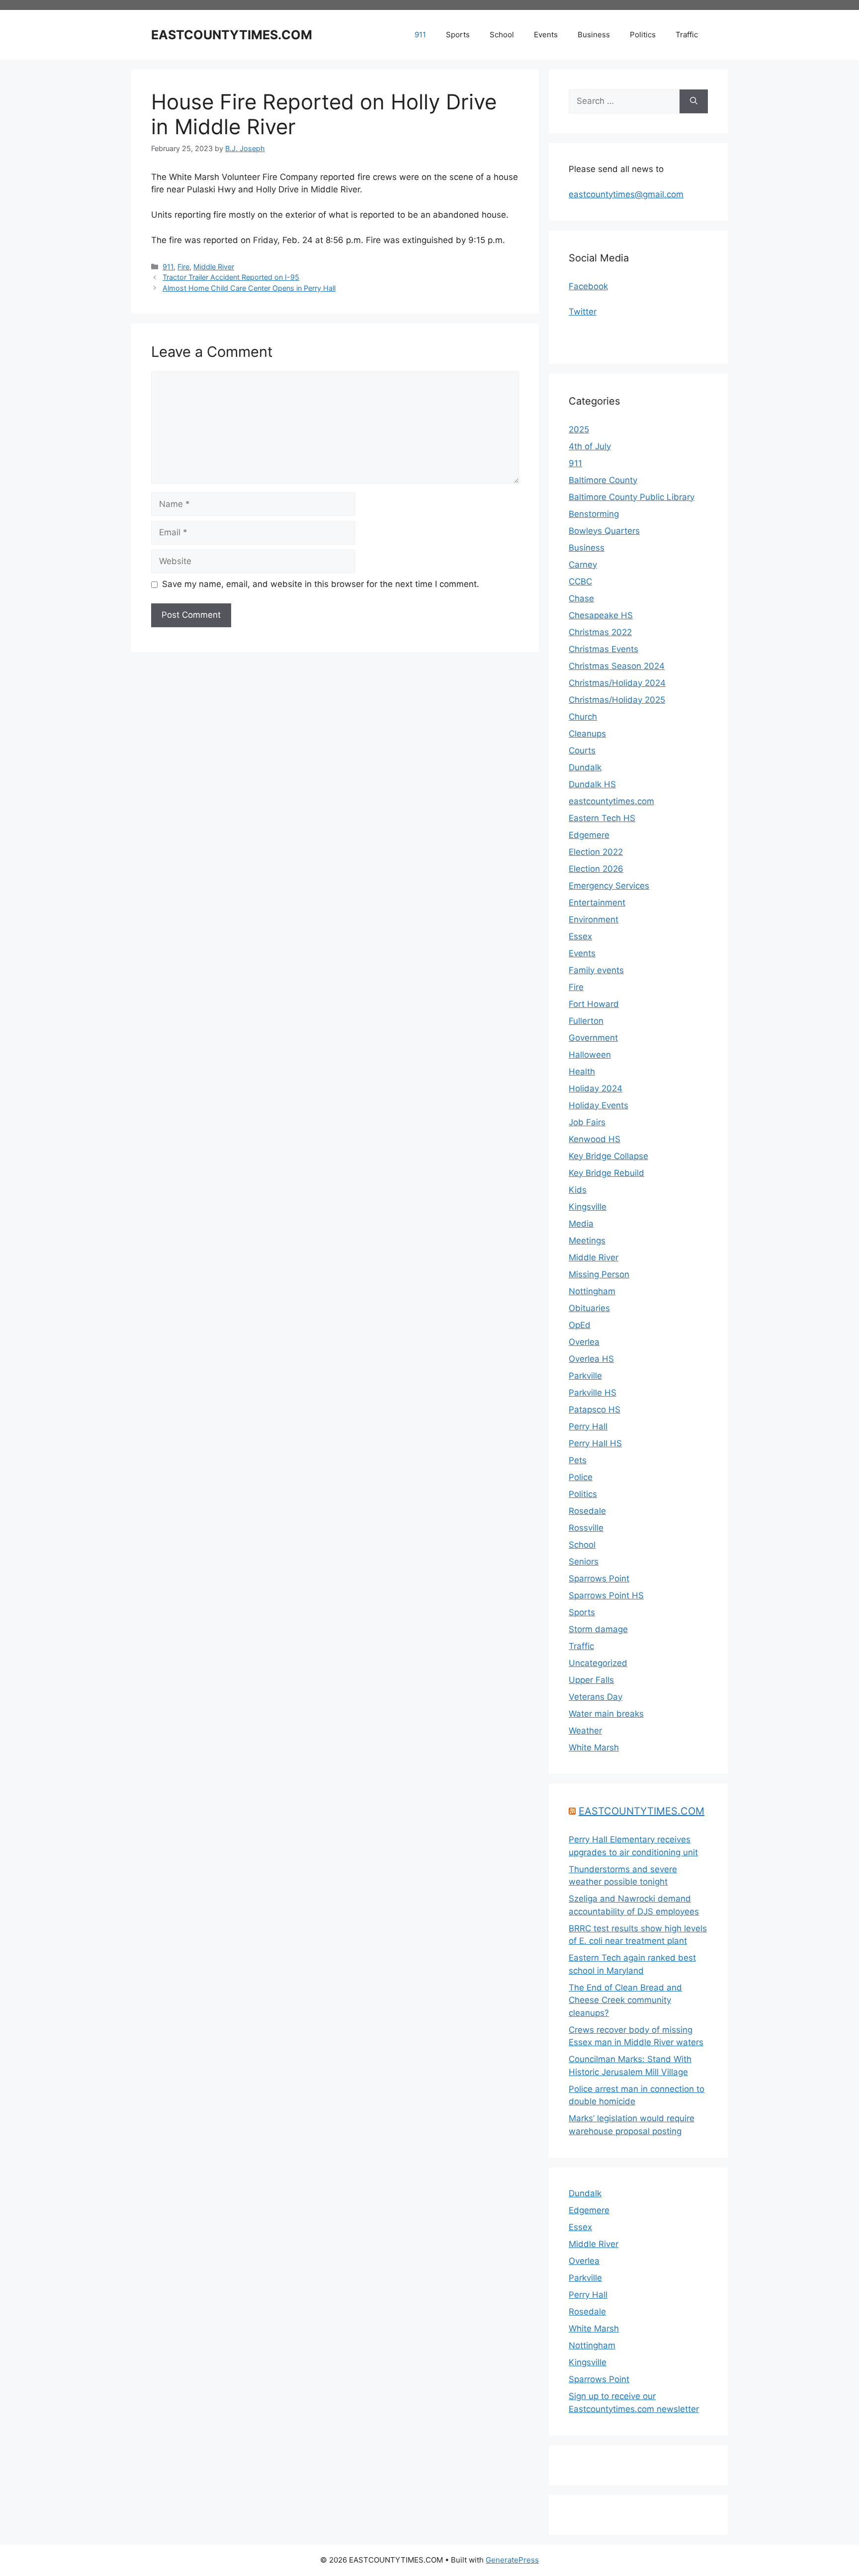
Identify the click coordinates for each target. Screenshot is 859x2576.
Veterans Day (596, 1697)
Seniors (584, 1562)
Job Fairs (587, 1122)
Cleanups (587, 734)
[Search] (694, 101)
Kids (578, 1190)
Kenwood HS (595, 1139)
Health (582, 1072)
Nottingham (592, 1291)
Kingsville (588, 1207)
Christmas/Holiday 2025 (617, 700)
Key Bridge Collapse (608, 1156)
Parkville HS (593, 1393)
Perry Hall (588, 1426)
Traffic (687, 35)
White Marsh (594, 1747)
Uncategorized (598, 1663)
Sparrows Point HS (606, 1595)
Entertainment (597, 903)
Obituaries (589, 1308)
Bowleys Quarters (604, 531)
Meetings (587, 1241)
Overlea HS (591, 1359)
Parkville (585, 1376)
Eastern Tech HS (602, 818)
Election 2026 (596, 869)
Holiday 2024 (596, 1088)
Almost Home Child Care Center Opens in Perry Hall (249, 288)
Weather (585, 1731)
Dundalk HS (592, 784)
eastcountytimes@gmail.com (626, 194)
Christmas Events (603, 649)
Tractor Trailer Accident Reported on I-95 (231, 277)
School (502, 35)
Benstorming (594, 514)
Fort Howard (594, 1004)
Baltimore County (603, 480)
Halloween (590, 1055)
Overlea (584, 1342)
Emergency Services (609, 886)
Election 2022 (596, 852)
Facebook (588, 286)
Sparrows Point (599, 1579)
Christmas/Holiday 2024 (617, 683)
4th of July (590, 446)
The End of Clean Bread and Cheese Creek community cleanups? (625, 2000)
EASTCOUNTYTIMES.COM (232, 35)
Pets (578, 1460)
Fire (183, 267)
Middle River (214, 267)
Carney (583, 565)
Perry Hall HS (595, 1443)
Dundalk (585, 767)
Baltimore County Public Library (632, 497)
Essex (580, 936)
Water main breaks (606, 1714)
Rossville (586, 1528)
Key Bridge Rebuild (606, 1173)
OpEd (580, 1325)
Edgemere (589, 835)
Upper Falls (591, 1680)
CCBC (580, 582)
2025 (579, 429)
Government (593, 1038)
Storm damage (598, 1629)
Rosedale (587, 1511)
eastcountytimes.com (611, 801)
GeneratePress (512, 2560)
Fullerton (586, 1021)
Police (581, 1477)
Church (583, 717)
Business (594, 35)
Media (581, 1224)
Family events (596, 970)
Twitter (583, 312)
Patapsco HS (595, 1410)
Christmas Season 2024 (617, 666)
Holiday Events (599, 1105)
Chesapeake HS (601, 615)
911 (420, 35)
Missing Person (599, 1274)
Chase (581, 598)
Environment (594, 919)
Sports (458, 35)
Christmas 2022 (600, 632)
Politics (643, 35)
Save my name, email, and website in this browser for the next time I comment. (321, 584)
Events (546, 35)
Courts (582, 750)
